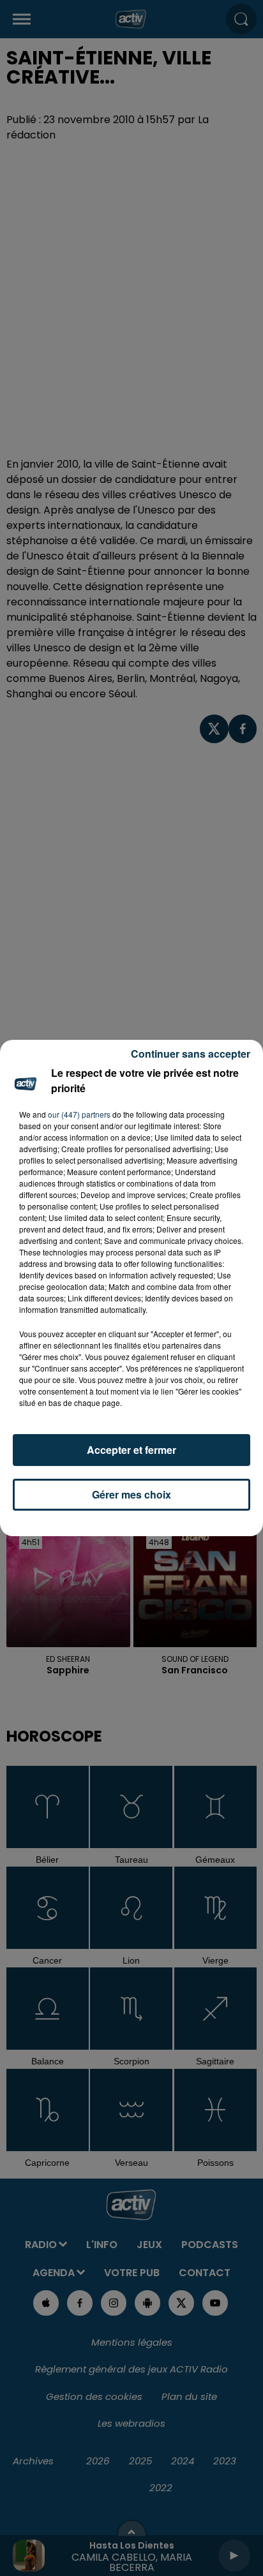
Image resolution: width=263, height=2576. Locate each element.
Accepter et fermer (131, 1450)
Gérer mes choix (131, 1494)
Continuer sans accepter (191, 1054)
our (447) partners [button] (79, 1114)
